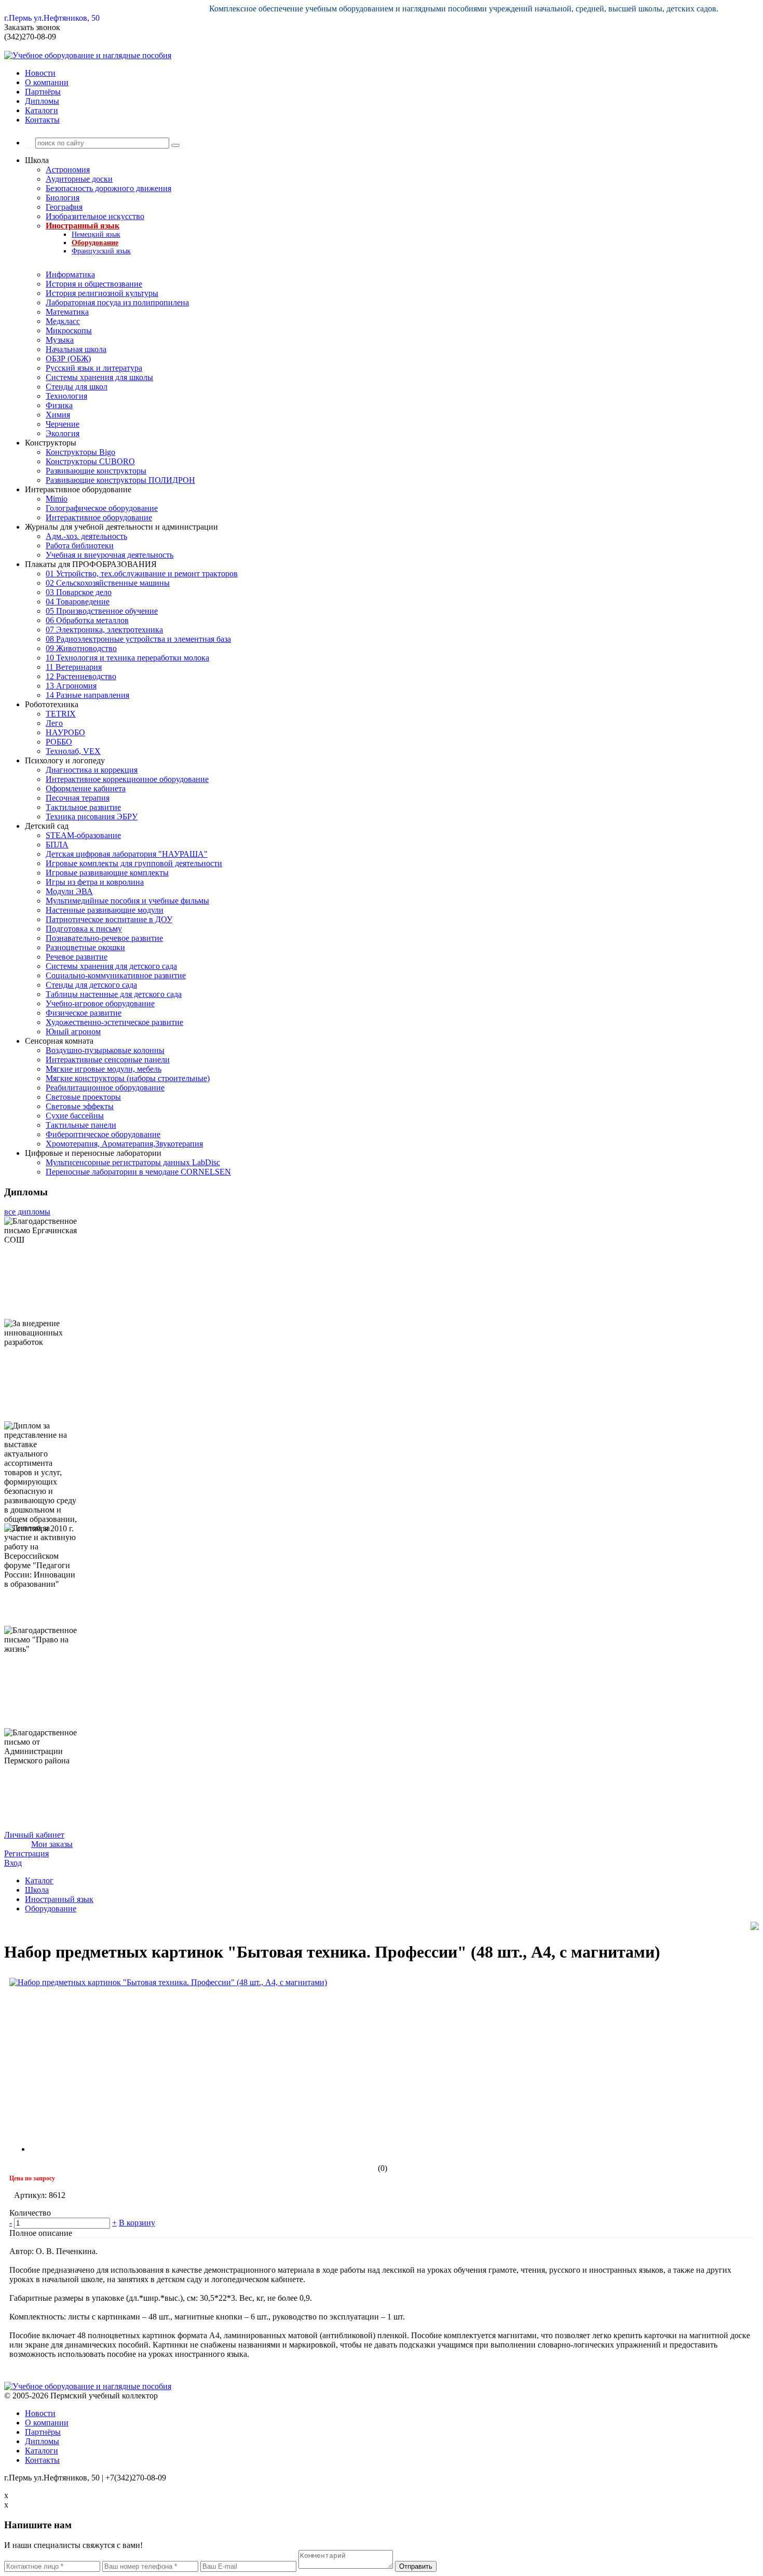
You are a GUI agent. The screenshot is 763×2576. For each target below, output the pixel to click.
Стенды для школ (77, 387)
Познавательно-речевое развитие (104, 938)
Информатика (70, 274)
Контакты (42, 120)
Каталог (39, 1880)
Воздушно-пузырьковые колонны (105, 1050)
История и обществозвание (94, 284)
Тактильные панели (81, 1125)
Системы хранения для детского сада (111, 966)
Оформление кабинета (86, 788)
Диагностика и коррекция (92, 770)
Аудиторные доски (79, 179)
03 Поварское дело (79, 592)
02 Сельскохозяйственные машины (108, 583)
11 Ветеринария (74, 667)
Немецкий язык (96, 234)
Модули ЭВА (69, 891)
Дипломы (42, 101)
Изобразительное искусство (95, 216)
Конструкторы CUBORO (90, 461)
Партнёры (43, 92)
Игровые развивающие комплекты (107, 873)
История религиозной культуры (102, 293)
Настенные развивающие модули (105, 910)
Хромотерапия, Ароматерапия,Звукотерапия (124, 1144)
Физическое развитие (84, 1013)
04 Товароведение (78, 602)
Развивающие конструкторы (96, 471)
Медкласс (63, 321)
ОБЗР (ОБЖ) (68, 359)
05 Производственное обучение (102, 611)
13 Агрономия (71, 686)
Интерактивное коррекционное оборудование (127, 779)
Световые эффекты (80, 1106)
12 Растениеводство (81, 676)
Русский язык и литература (94, 368)
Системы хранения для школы (99, 377)
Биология (63, 198)
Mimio (57, 499)
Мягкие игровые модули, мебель (104, 1069)
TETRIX (61, 714)
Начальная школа (76, 349)
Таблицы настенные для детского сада (114, 994)
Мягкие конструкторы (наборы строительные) (128, 1078)
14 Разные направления (87, 695)
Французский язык (101, 251)
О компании (47, 82)
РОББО (59, 742)
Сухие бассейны (75, 1116)
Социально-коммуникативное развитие (116, 975)
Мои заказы (52, 1844)
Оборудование (95, 243)
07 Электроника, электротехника (104, 630)
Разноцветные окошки (85, 947)
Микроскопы (69, 331)
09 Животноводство (81, 648)
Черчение (63, 424)
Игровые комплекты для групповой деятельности (134, 863)
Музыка (60, 340)
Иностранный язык (83, 226)
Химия (58, 415)
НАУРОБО (65, 732)
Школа (37, 1890)
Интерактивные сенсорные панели (108, 1060)
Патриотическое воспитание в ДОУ (109, 919)
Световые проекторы (83, 1097)
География (64, 207)
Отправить (416, 2566)
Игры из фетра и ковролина (95, 882)
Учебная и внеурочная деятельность (110, 555)
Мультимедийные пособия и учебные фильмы (127, 901)
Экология (63, 433)
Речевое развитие (77, 957)
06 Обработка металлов (87, 620)
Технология (66, 396)
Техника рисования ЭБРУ (92, 817)
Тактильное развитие (83, 807)
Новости (40, 73)
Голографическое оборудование (102, 508)
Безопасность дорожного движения (108, 188)
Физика (59, 405)
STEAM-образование (83, 835)
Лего (54, 723)
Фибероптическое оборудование (103, 1134)
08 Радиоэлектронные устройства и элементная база (138, 639)
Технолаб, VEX (73, 751)
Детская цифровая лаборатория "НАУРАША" (127, 854)
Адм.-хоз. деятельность (86, 536)
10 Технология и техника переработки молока (127, 658)
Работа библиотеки (80, 545)
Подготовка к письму (84, 929)
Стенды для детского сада (91, 985)
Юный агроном (73, 1031)
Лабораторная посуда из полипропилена (117, 302)
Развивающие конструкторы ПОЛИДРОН (120, 480)
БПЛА (57, 845)
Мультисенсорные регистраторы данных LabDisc (133, 1162)
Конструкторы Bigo (80, 452)
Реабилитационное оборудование (105, 1088)
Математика (67, 312)
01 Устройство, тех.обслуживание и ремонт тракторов (142, 574)
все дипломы (27, 1212)
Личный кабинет (34, 1835)
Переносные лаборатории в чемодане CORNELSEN (138, 1172)
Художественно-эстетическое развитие (114, 1022)
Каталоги (42, 110)
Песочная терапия (78, 798)
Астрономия (68, 170)
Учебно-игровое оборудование (100, 1003)
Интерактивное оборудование (99, 517)
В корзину (137, 2223)
